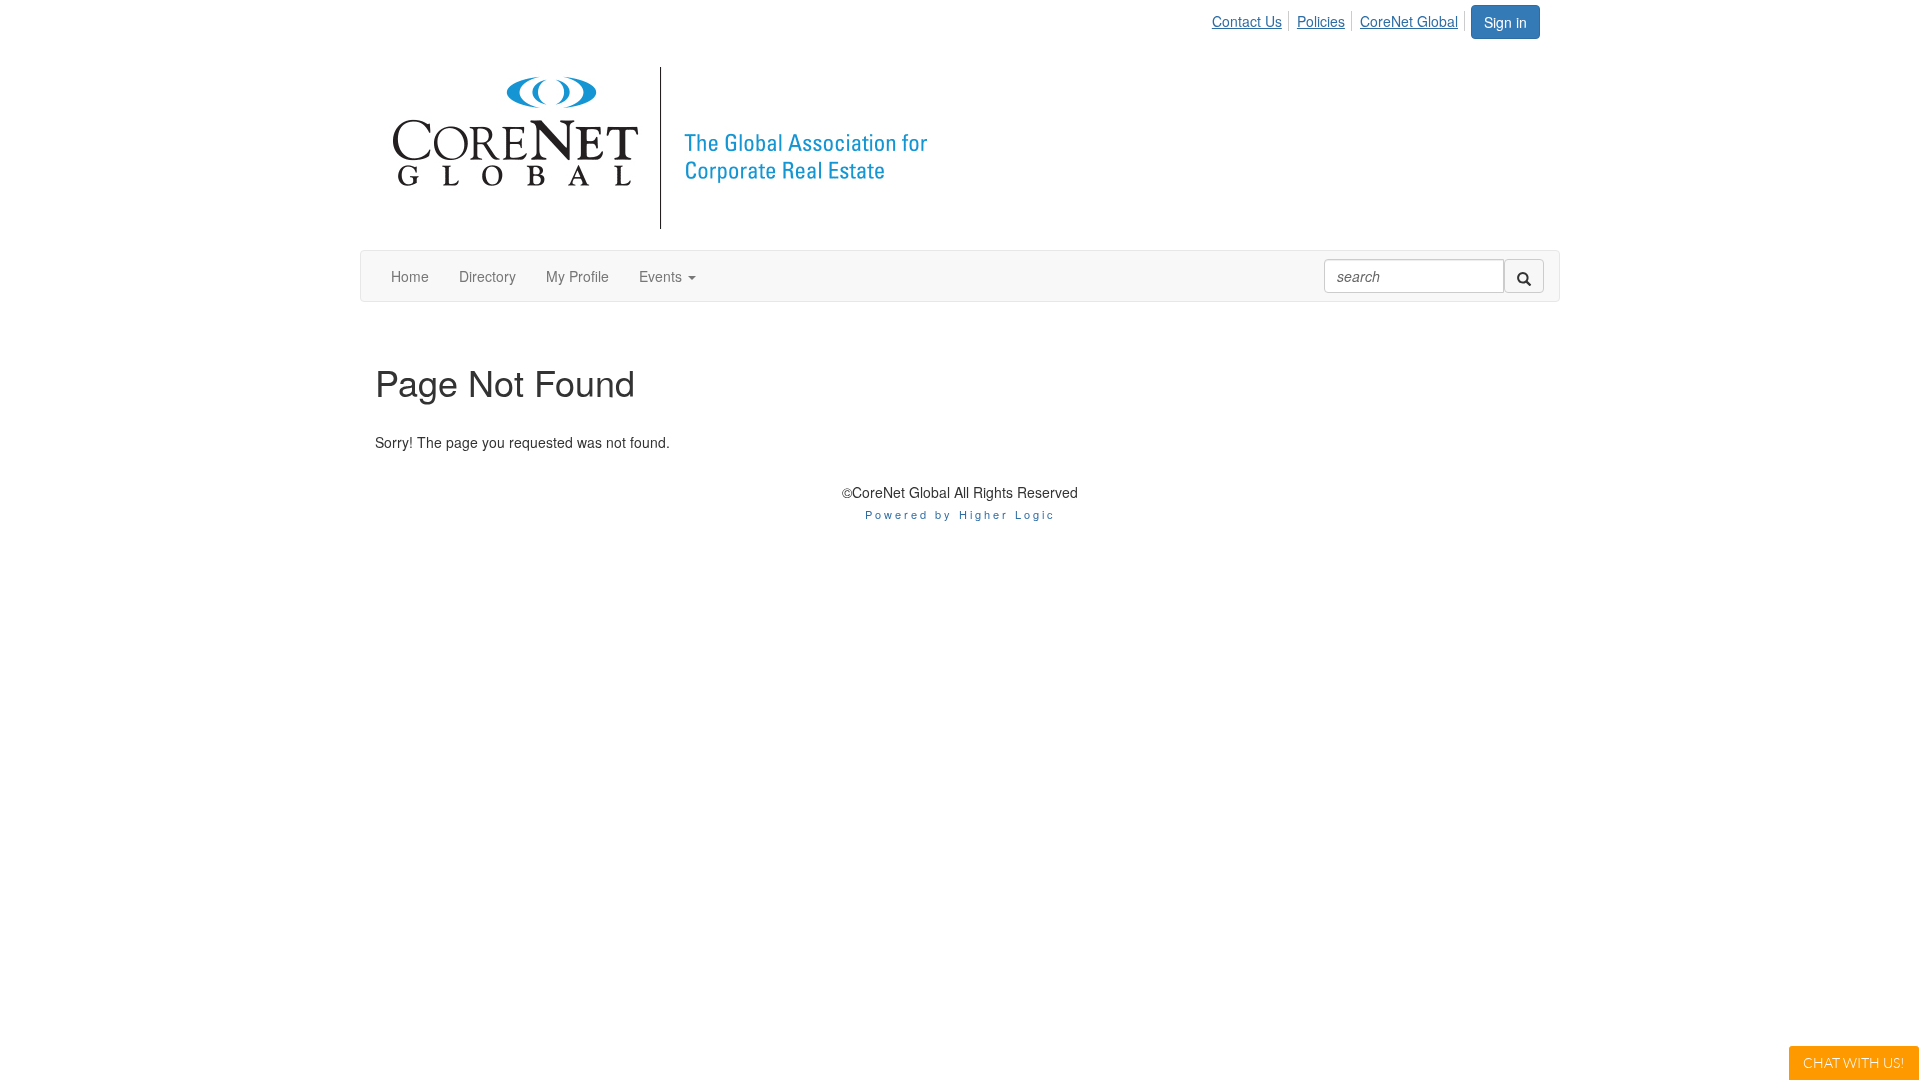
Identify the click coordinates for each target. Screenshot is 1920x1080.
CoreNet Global (1409, 21)
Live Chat (1854, 1062)
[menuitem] (1252, 18)
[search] (1524, 276)
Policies (1321, 21)
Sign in (1505, 22)
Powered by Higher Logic (960, 514)
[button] (667, 276)
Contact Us (1247, 21)
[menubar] (1340, 18)
